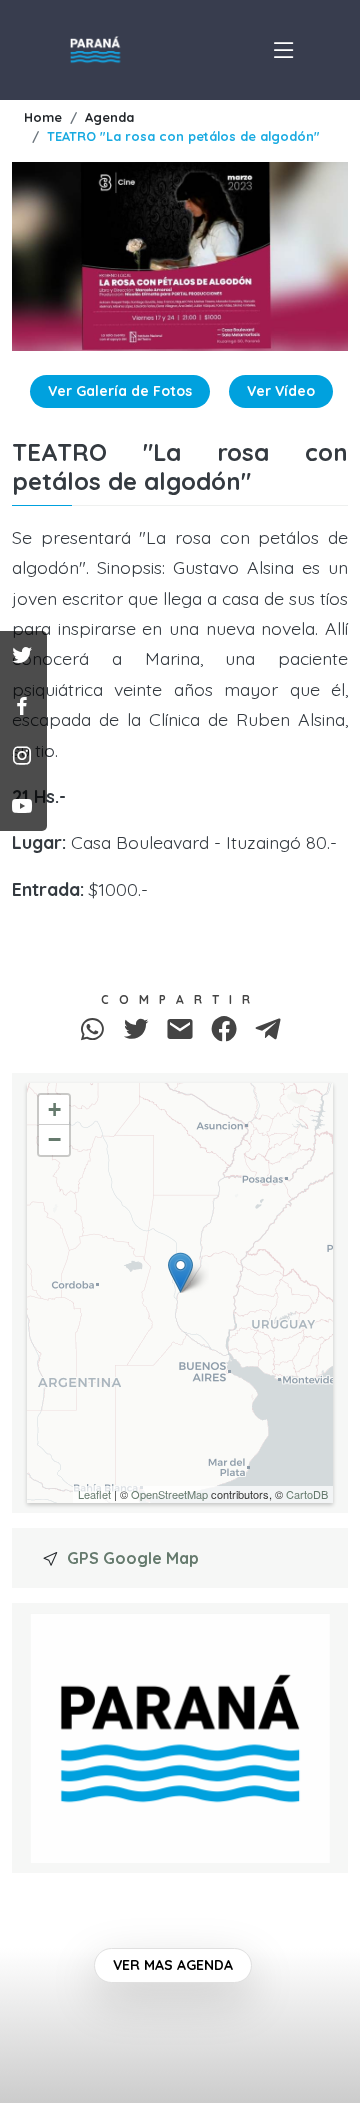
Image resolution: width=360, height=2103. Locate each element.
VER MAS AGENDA (173, 1965)
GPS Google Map (133, 1558)
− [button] (54, 1139)
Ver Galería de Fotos (120, 391)
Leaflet (94, 1494)
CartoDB (307, 1494)
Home (43, 117)
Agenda (109, 117)
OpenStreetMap (169, 1494)
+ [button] (54, 1109)
